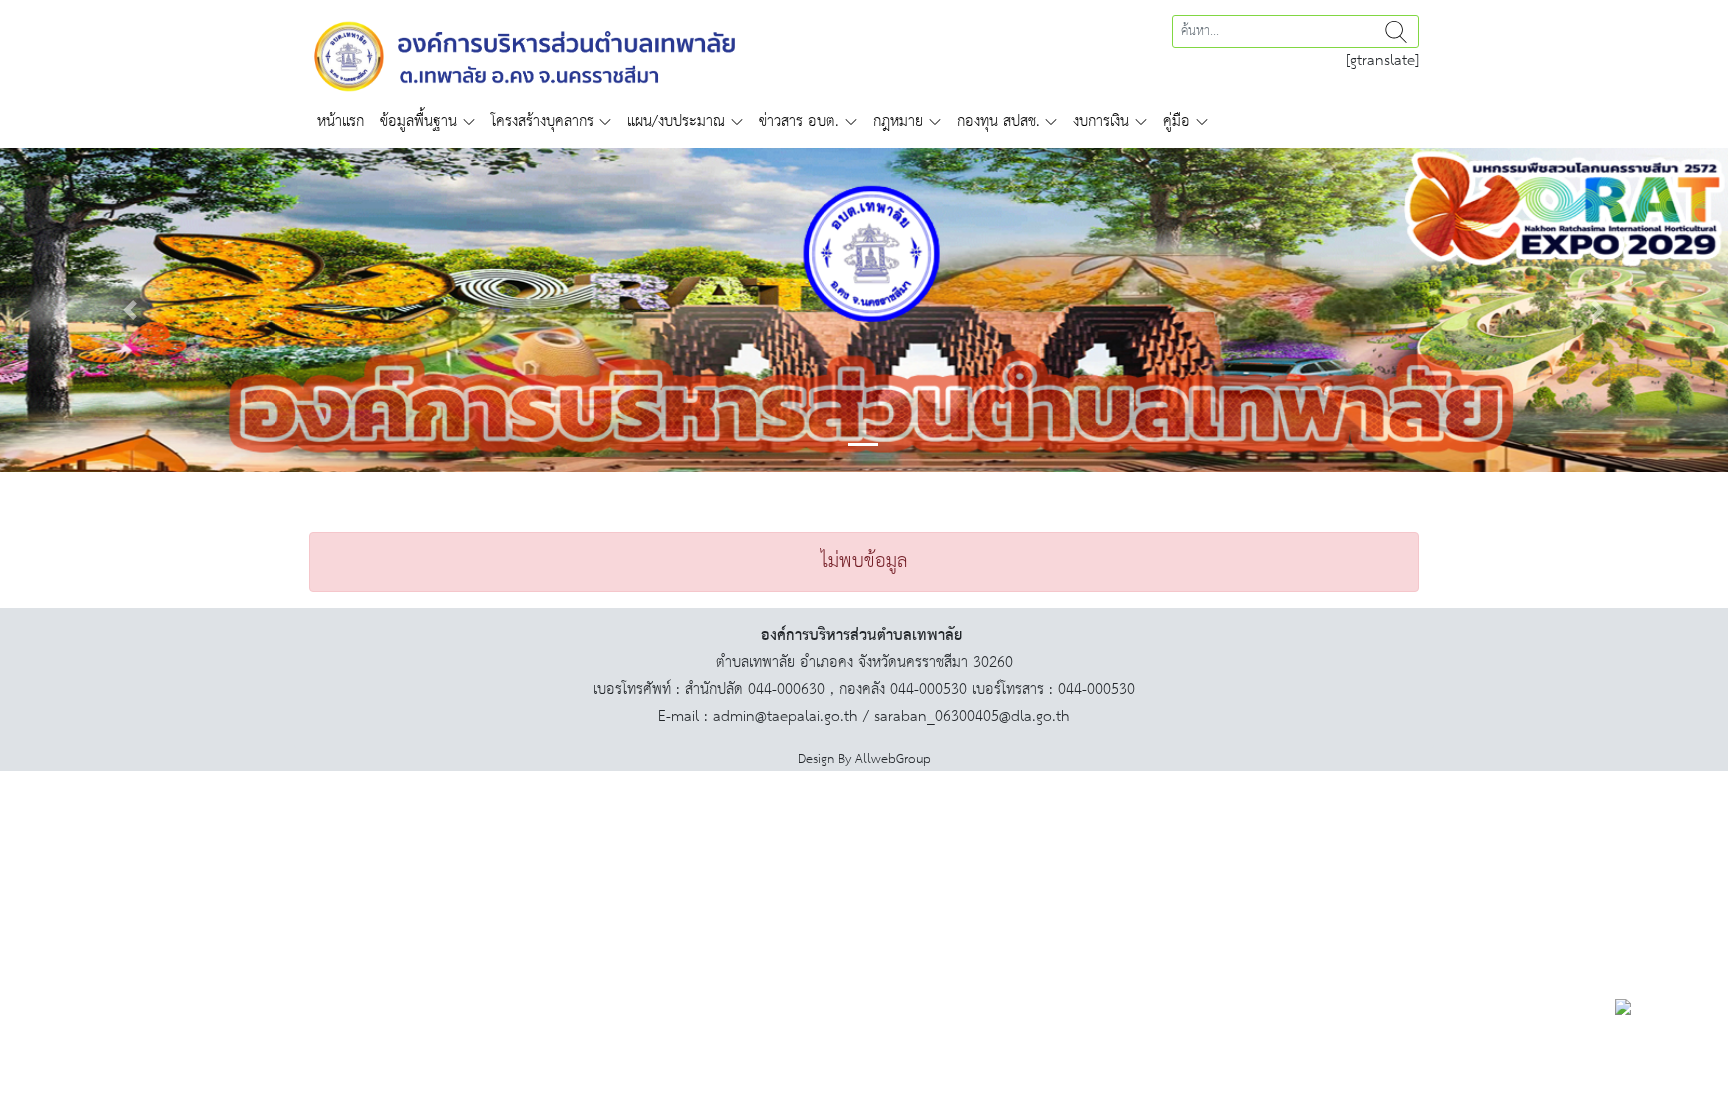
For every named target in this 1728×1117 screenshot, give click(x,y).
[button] (129, 310)
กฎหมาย (898, 121)
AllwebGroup (893, 759)
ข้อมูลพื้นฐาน (418, 121)
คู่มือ (1176, 121)
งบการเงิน (1101, 121)
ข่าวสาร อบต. (799, 121)
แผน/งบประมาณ (676, 121)
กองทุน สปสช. (998, 121)
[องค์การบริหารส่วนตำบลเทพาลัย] (525, 54)
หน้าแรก (340, 121)
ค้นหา (1396, 31)
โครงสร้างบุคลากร (542, 121)
